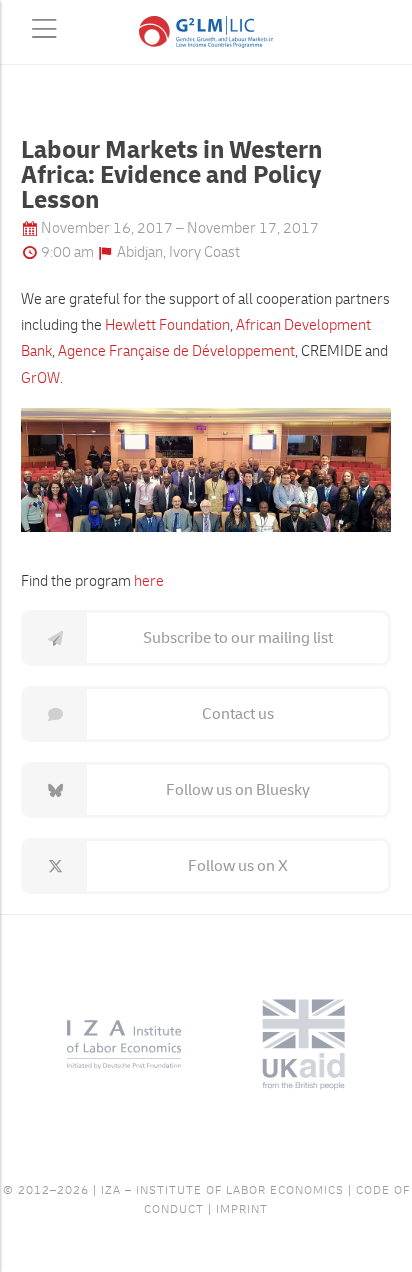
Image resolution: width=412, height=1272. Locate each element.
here (149, 581)
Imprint (242, 1209)
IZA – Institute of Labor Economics (222, 1190)
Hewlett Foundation (166, 325)
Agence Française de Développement (176, 351)
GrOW (40, 378)
